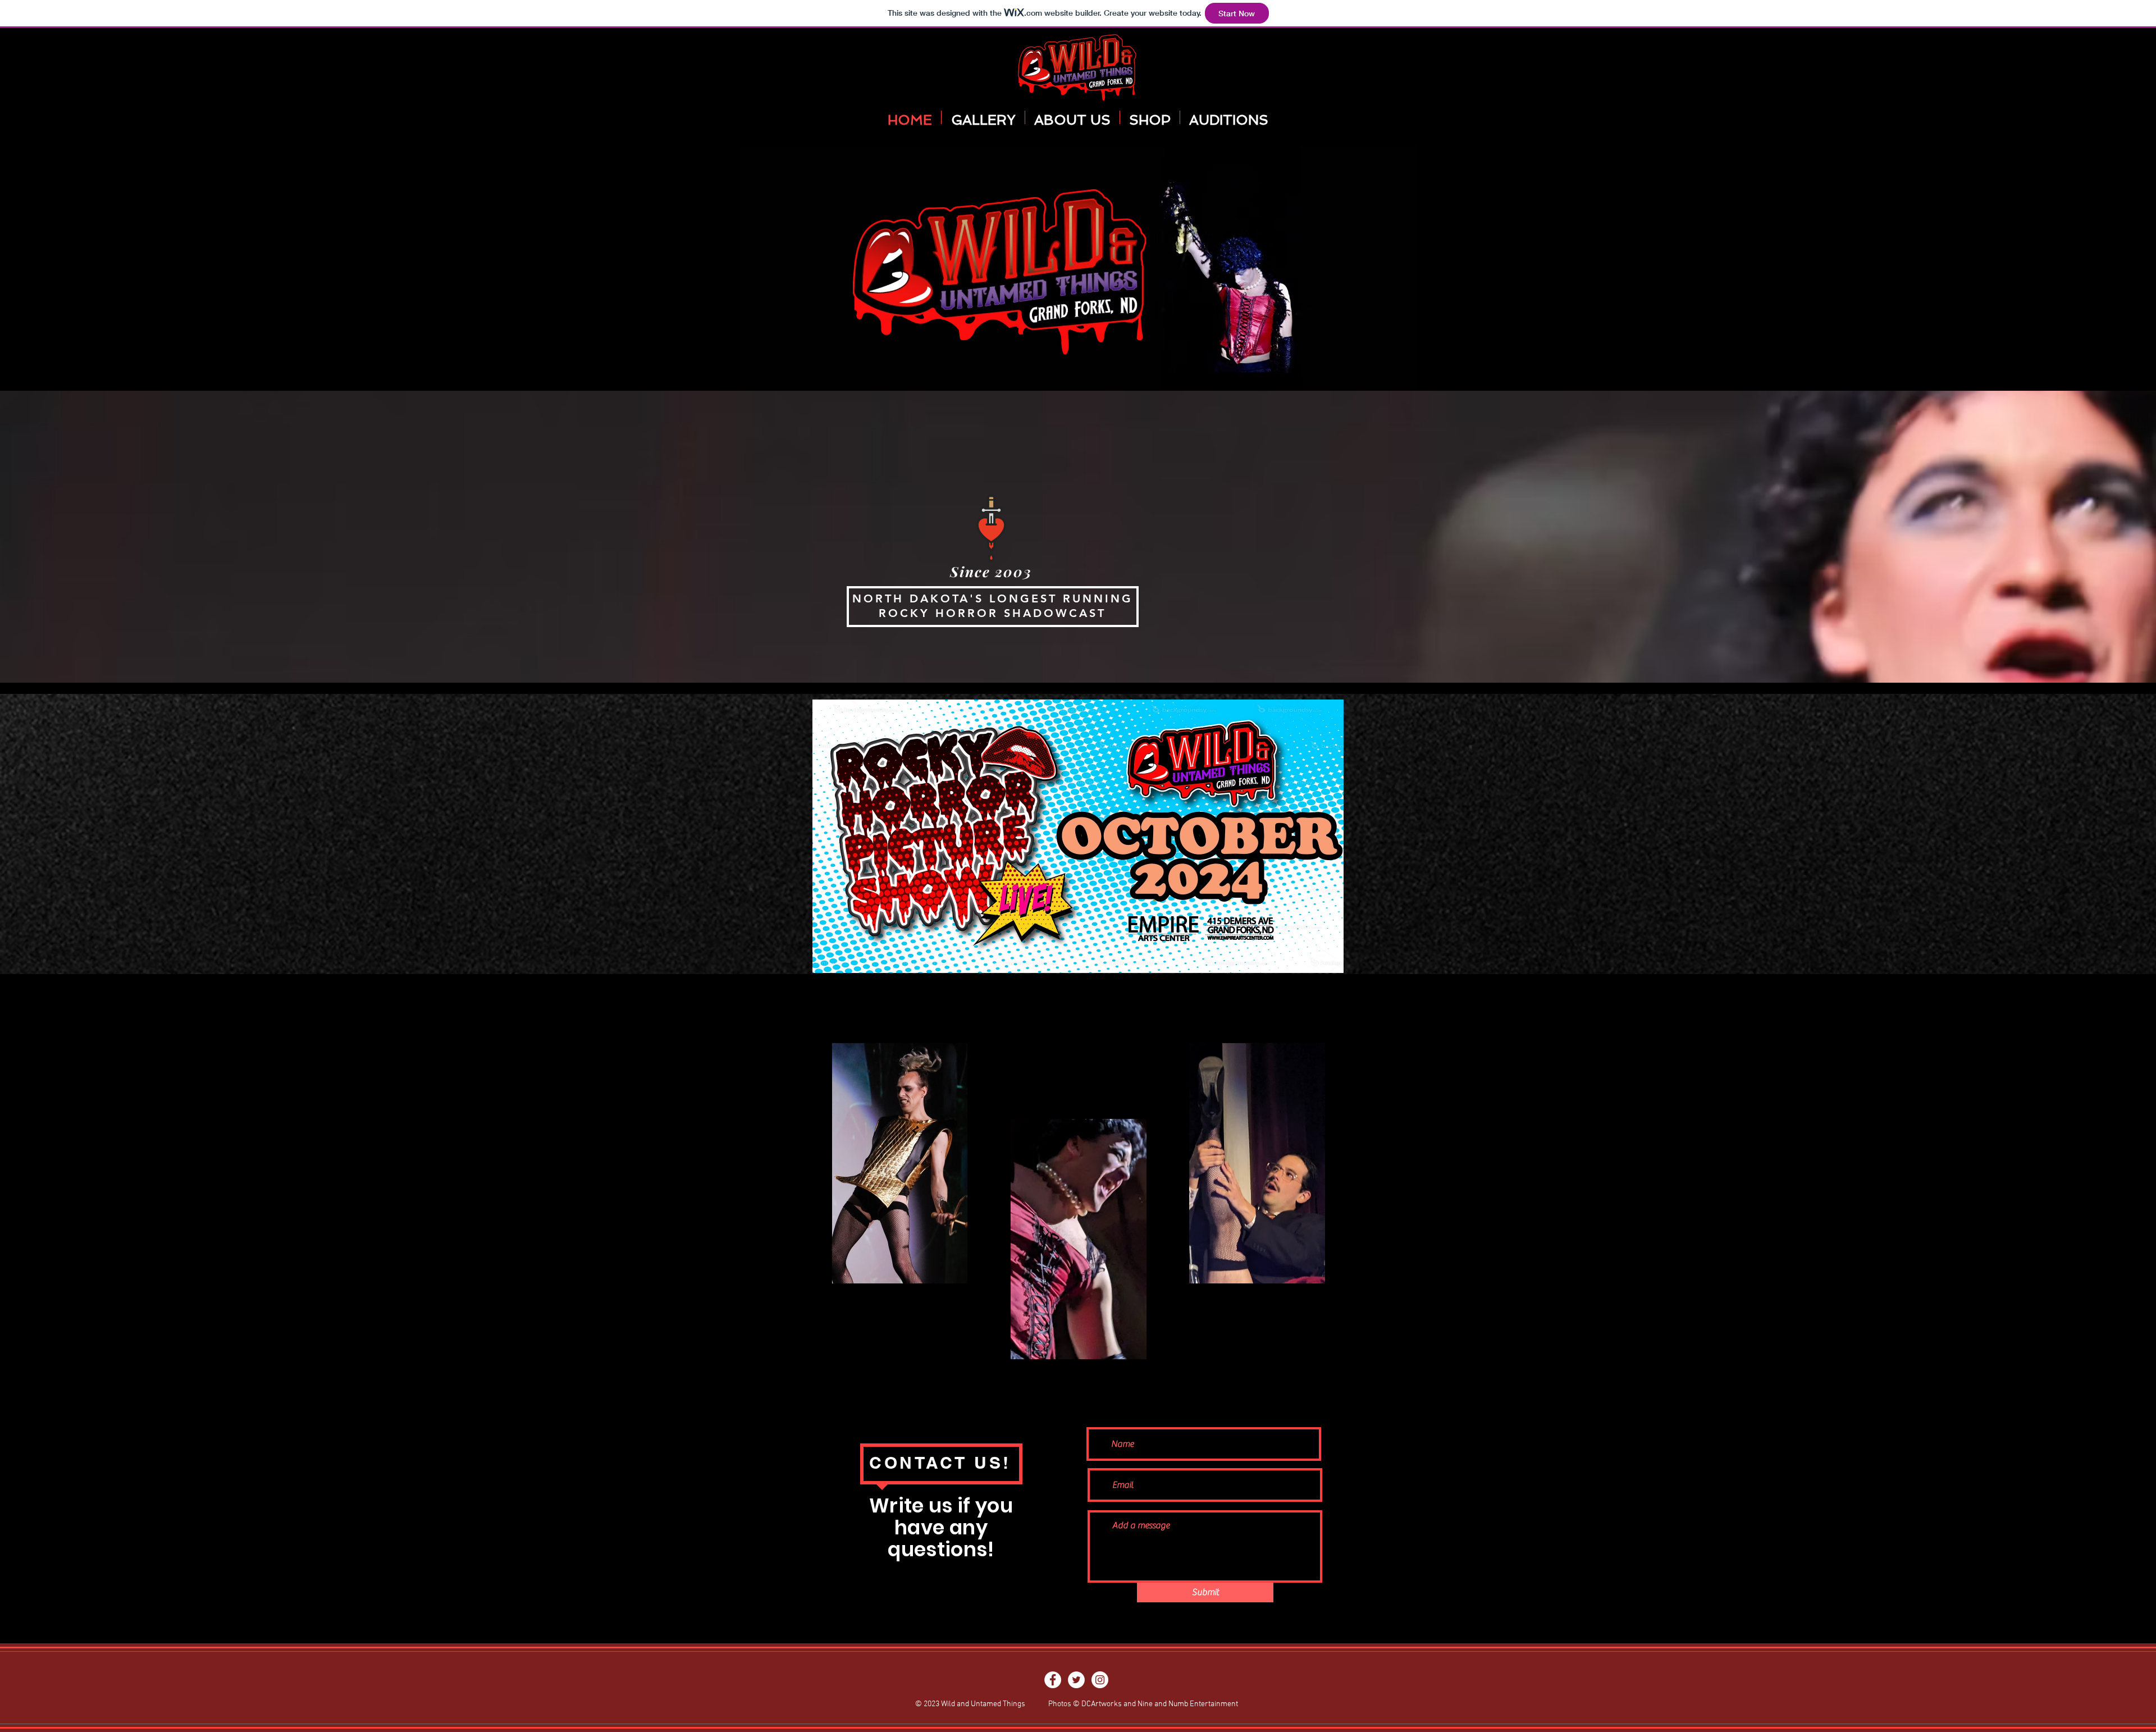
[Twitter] (1076, 1680)
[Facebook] (1053, 1680)
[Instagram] (1100, 1680)
